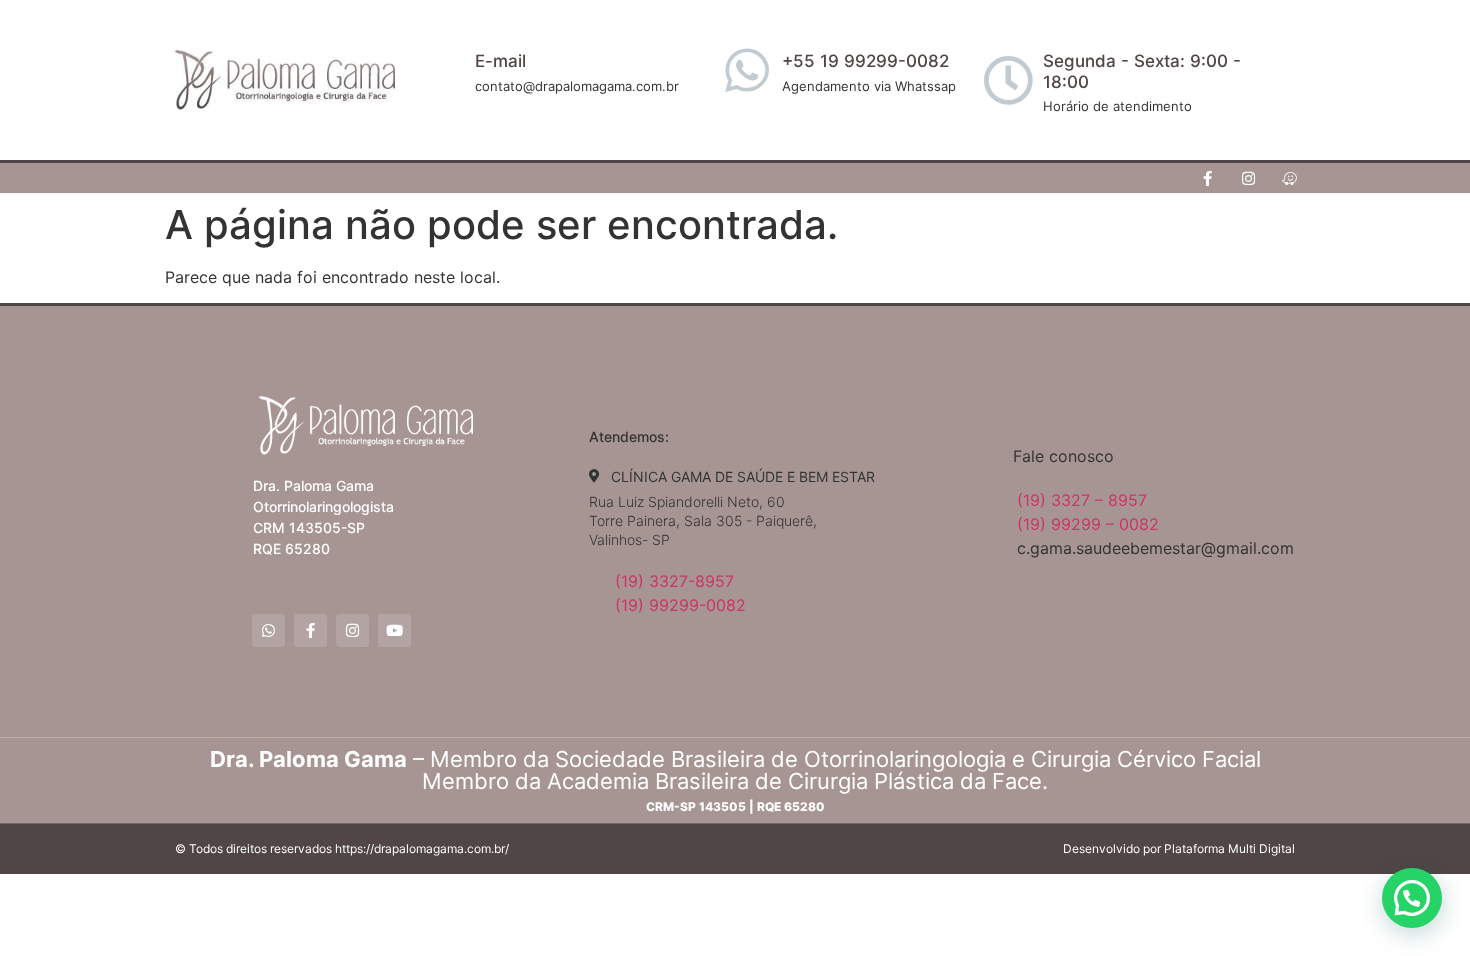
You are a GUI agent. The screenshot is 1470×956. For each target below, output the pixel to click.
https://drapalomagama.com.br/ (422, 848)
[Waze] (1290, 178)
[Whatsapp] (268, 630)
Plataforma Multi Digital (1229, 848)
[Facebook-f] (1208, 178)
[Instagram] (1249, 178)
